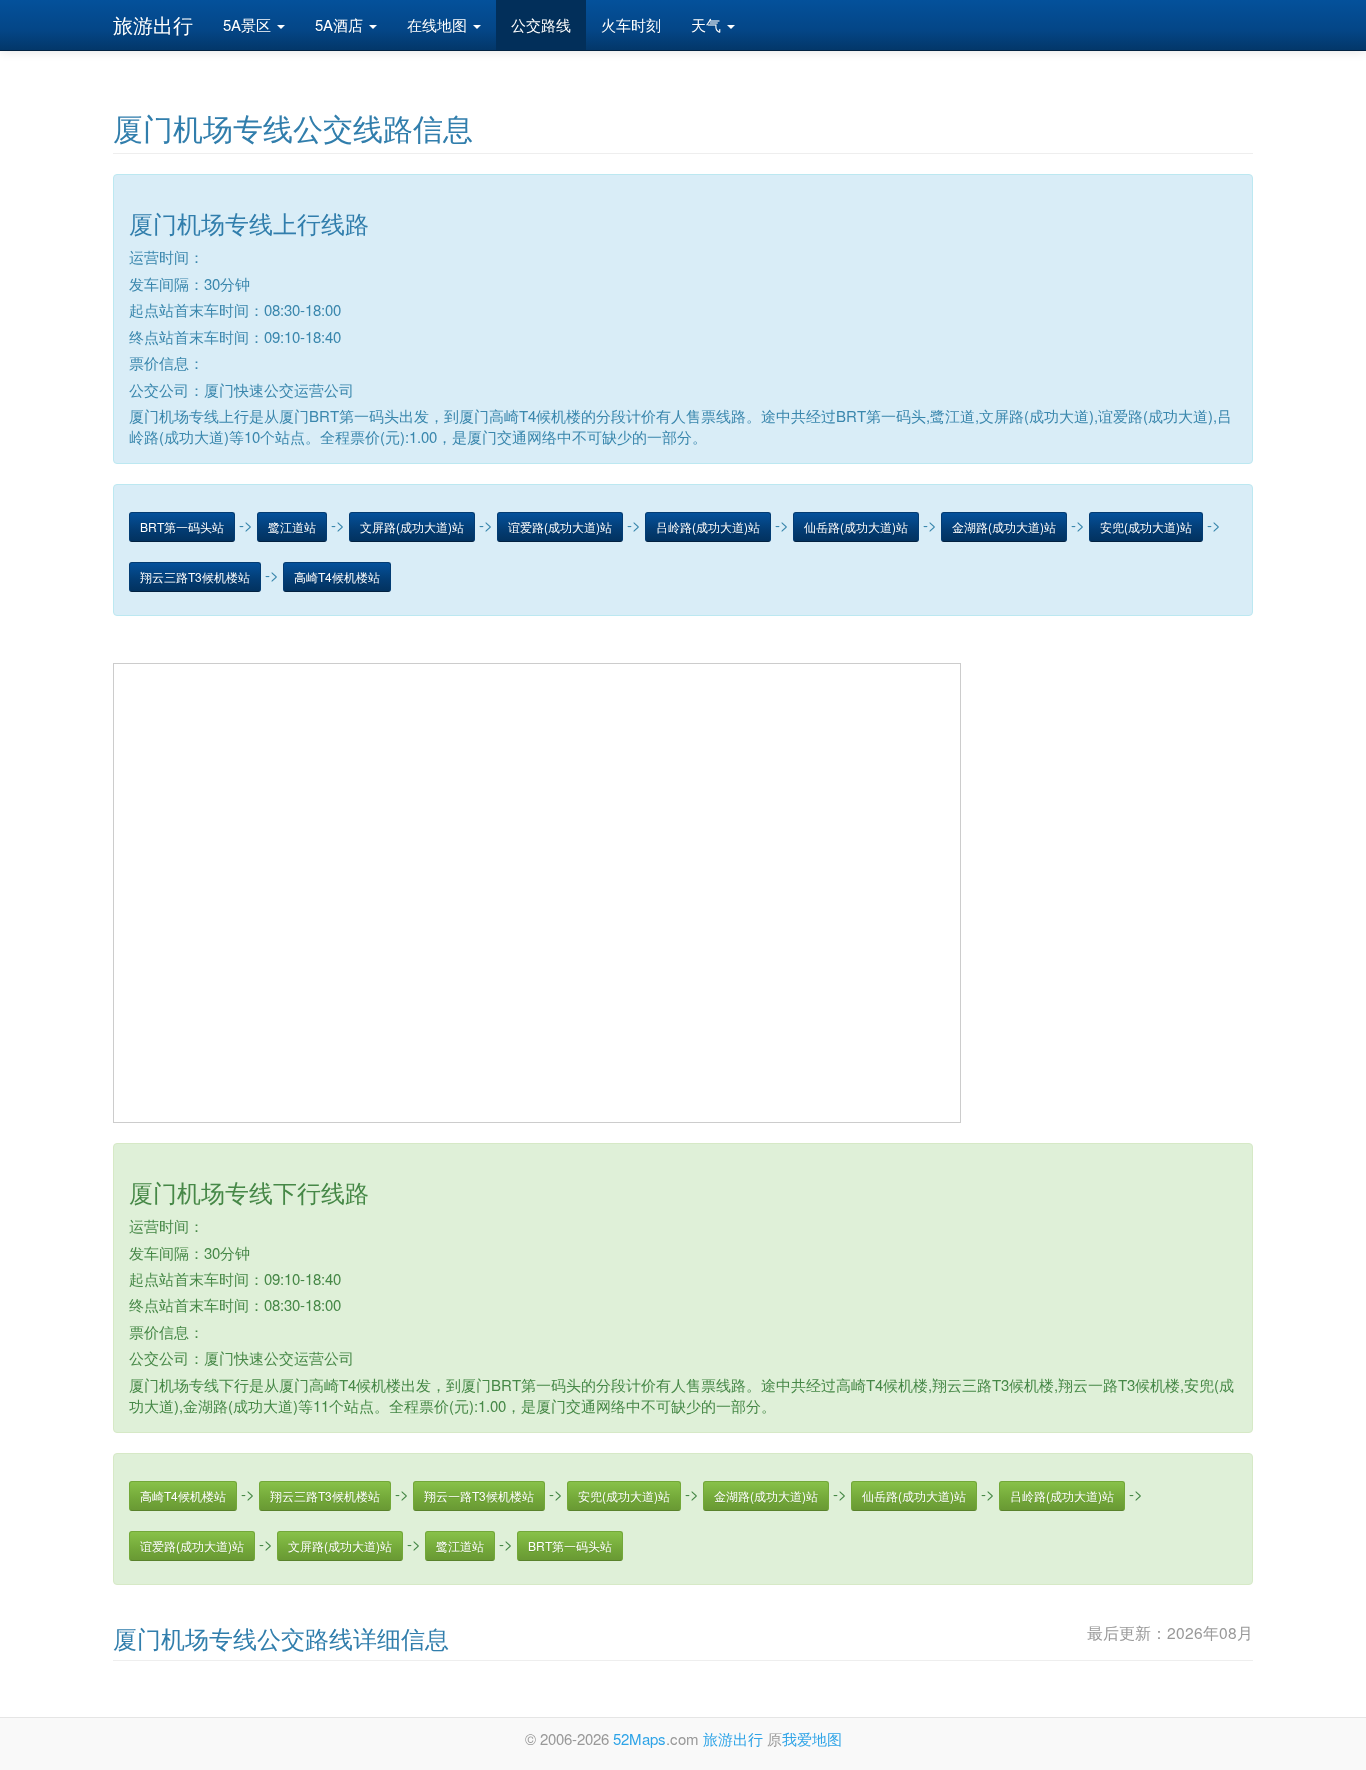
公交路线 (541, 24)
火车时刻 (631, 24)
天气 (708, 24)
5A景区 (249, 24)
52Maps (639, 1738)
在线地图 (439, 24)
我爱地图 (812, 1738)
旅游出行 (153, 24)
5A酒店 (341, 24)
